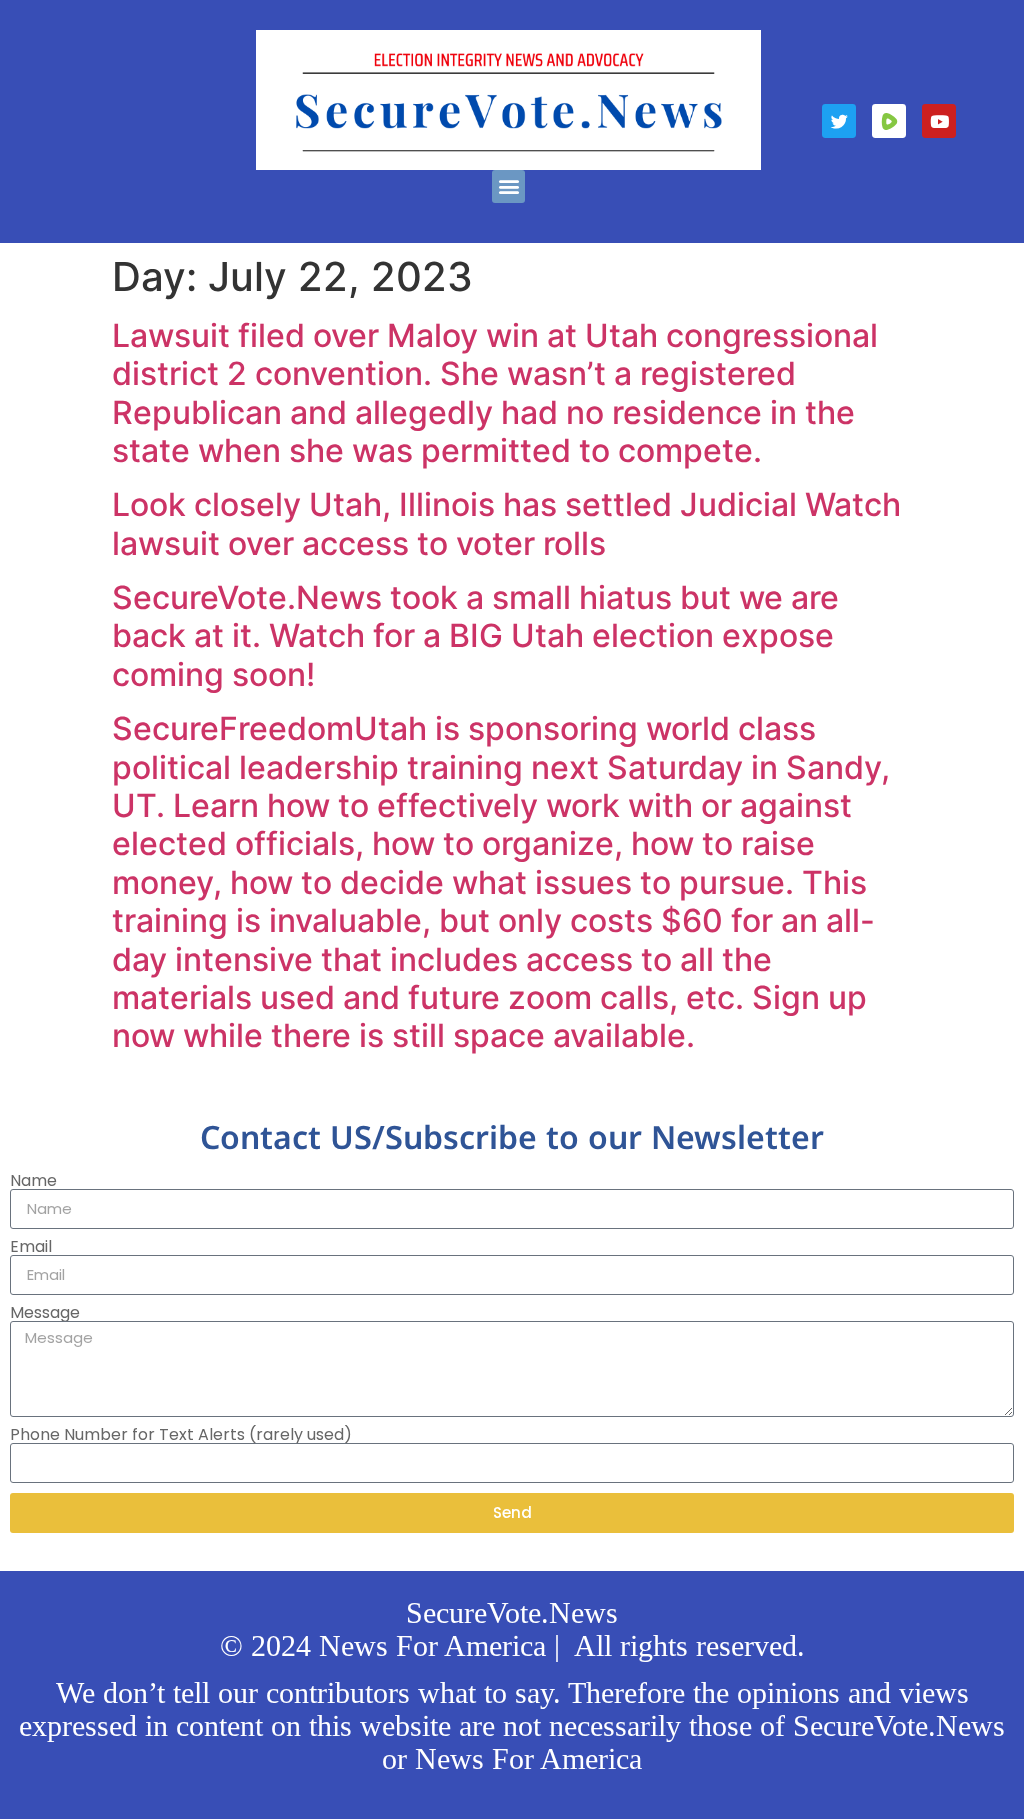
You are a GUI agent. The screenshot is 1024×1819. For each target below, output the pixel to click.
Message (45, 1313)
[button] (508, 186)
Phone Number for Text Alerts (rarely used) (181, 1435)
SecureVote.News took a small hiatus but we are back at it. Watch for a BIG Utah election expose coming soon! (475, 636)
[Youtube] (939, 121)
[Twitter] (839, 121)
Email (31, 1247)
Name (33, 1181)
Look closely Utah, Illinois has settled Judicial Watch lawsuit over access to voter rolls (506, 523)
